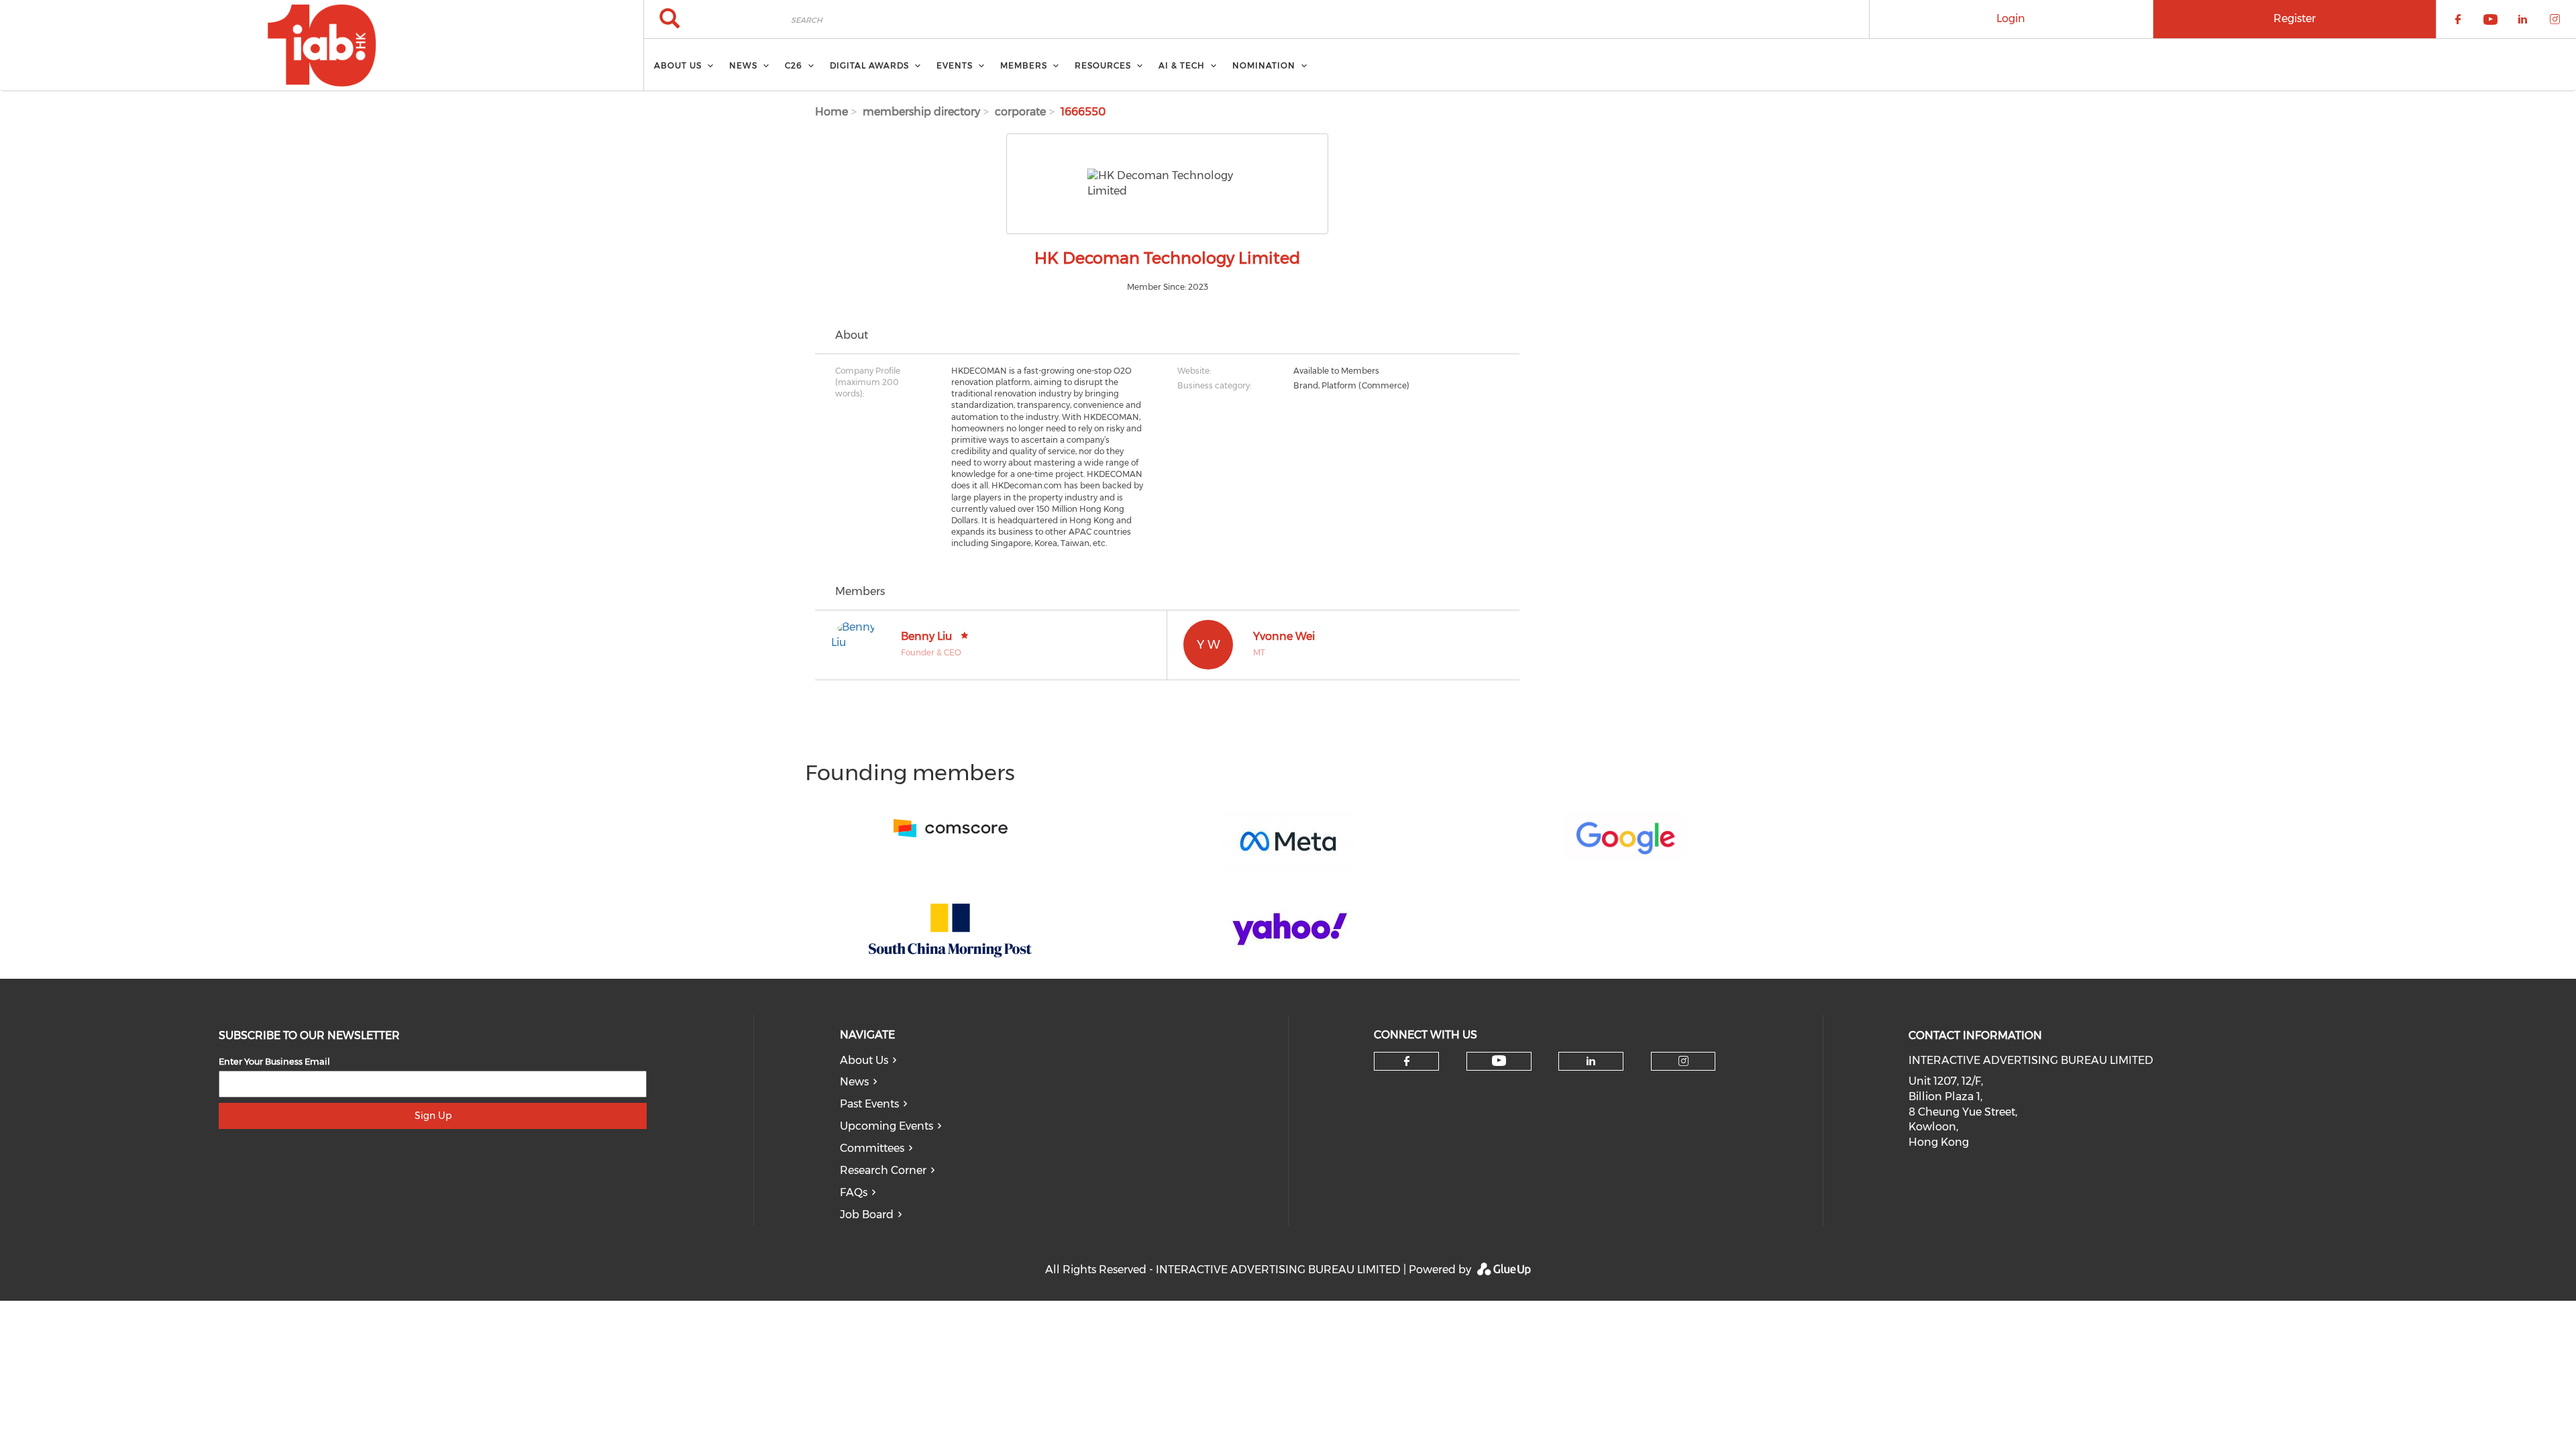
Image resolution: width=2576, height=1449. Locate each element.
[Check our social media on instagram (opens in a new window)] (1683, 1061)
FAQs (854, 1192)
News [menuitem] (743, 65)
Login (2011, 18)
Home (831, 112)
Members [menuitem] (1024, 65)
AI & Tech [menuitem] (1182, 65)
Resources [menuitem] (1103, 65)
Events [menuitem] (955, 65)
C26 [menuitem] (794, 65)
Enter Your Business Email (274, 1061)
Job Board (867, 1215)
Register (2295, 18)
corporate (1020, 112)
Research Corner (883, 1170)
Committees (872, 1148)
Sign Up (433, 1116)
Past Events (869, 1104)
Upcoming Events (887, 1126)
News (854, 1082)
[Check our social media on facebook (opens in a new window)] (1407, 1061)
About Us (864, 1060)
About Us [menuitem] (678, 65)
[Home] (322, 46)
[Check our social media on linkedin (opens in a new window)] (1591, 1061)
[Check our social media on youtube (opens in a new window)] (1499, 1061)
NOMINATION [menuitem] (1264, 65)
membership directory (921, 112)
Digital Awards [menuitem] (869, 65)
